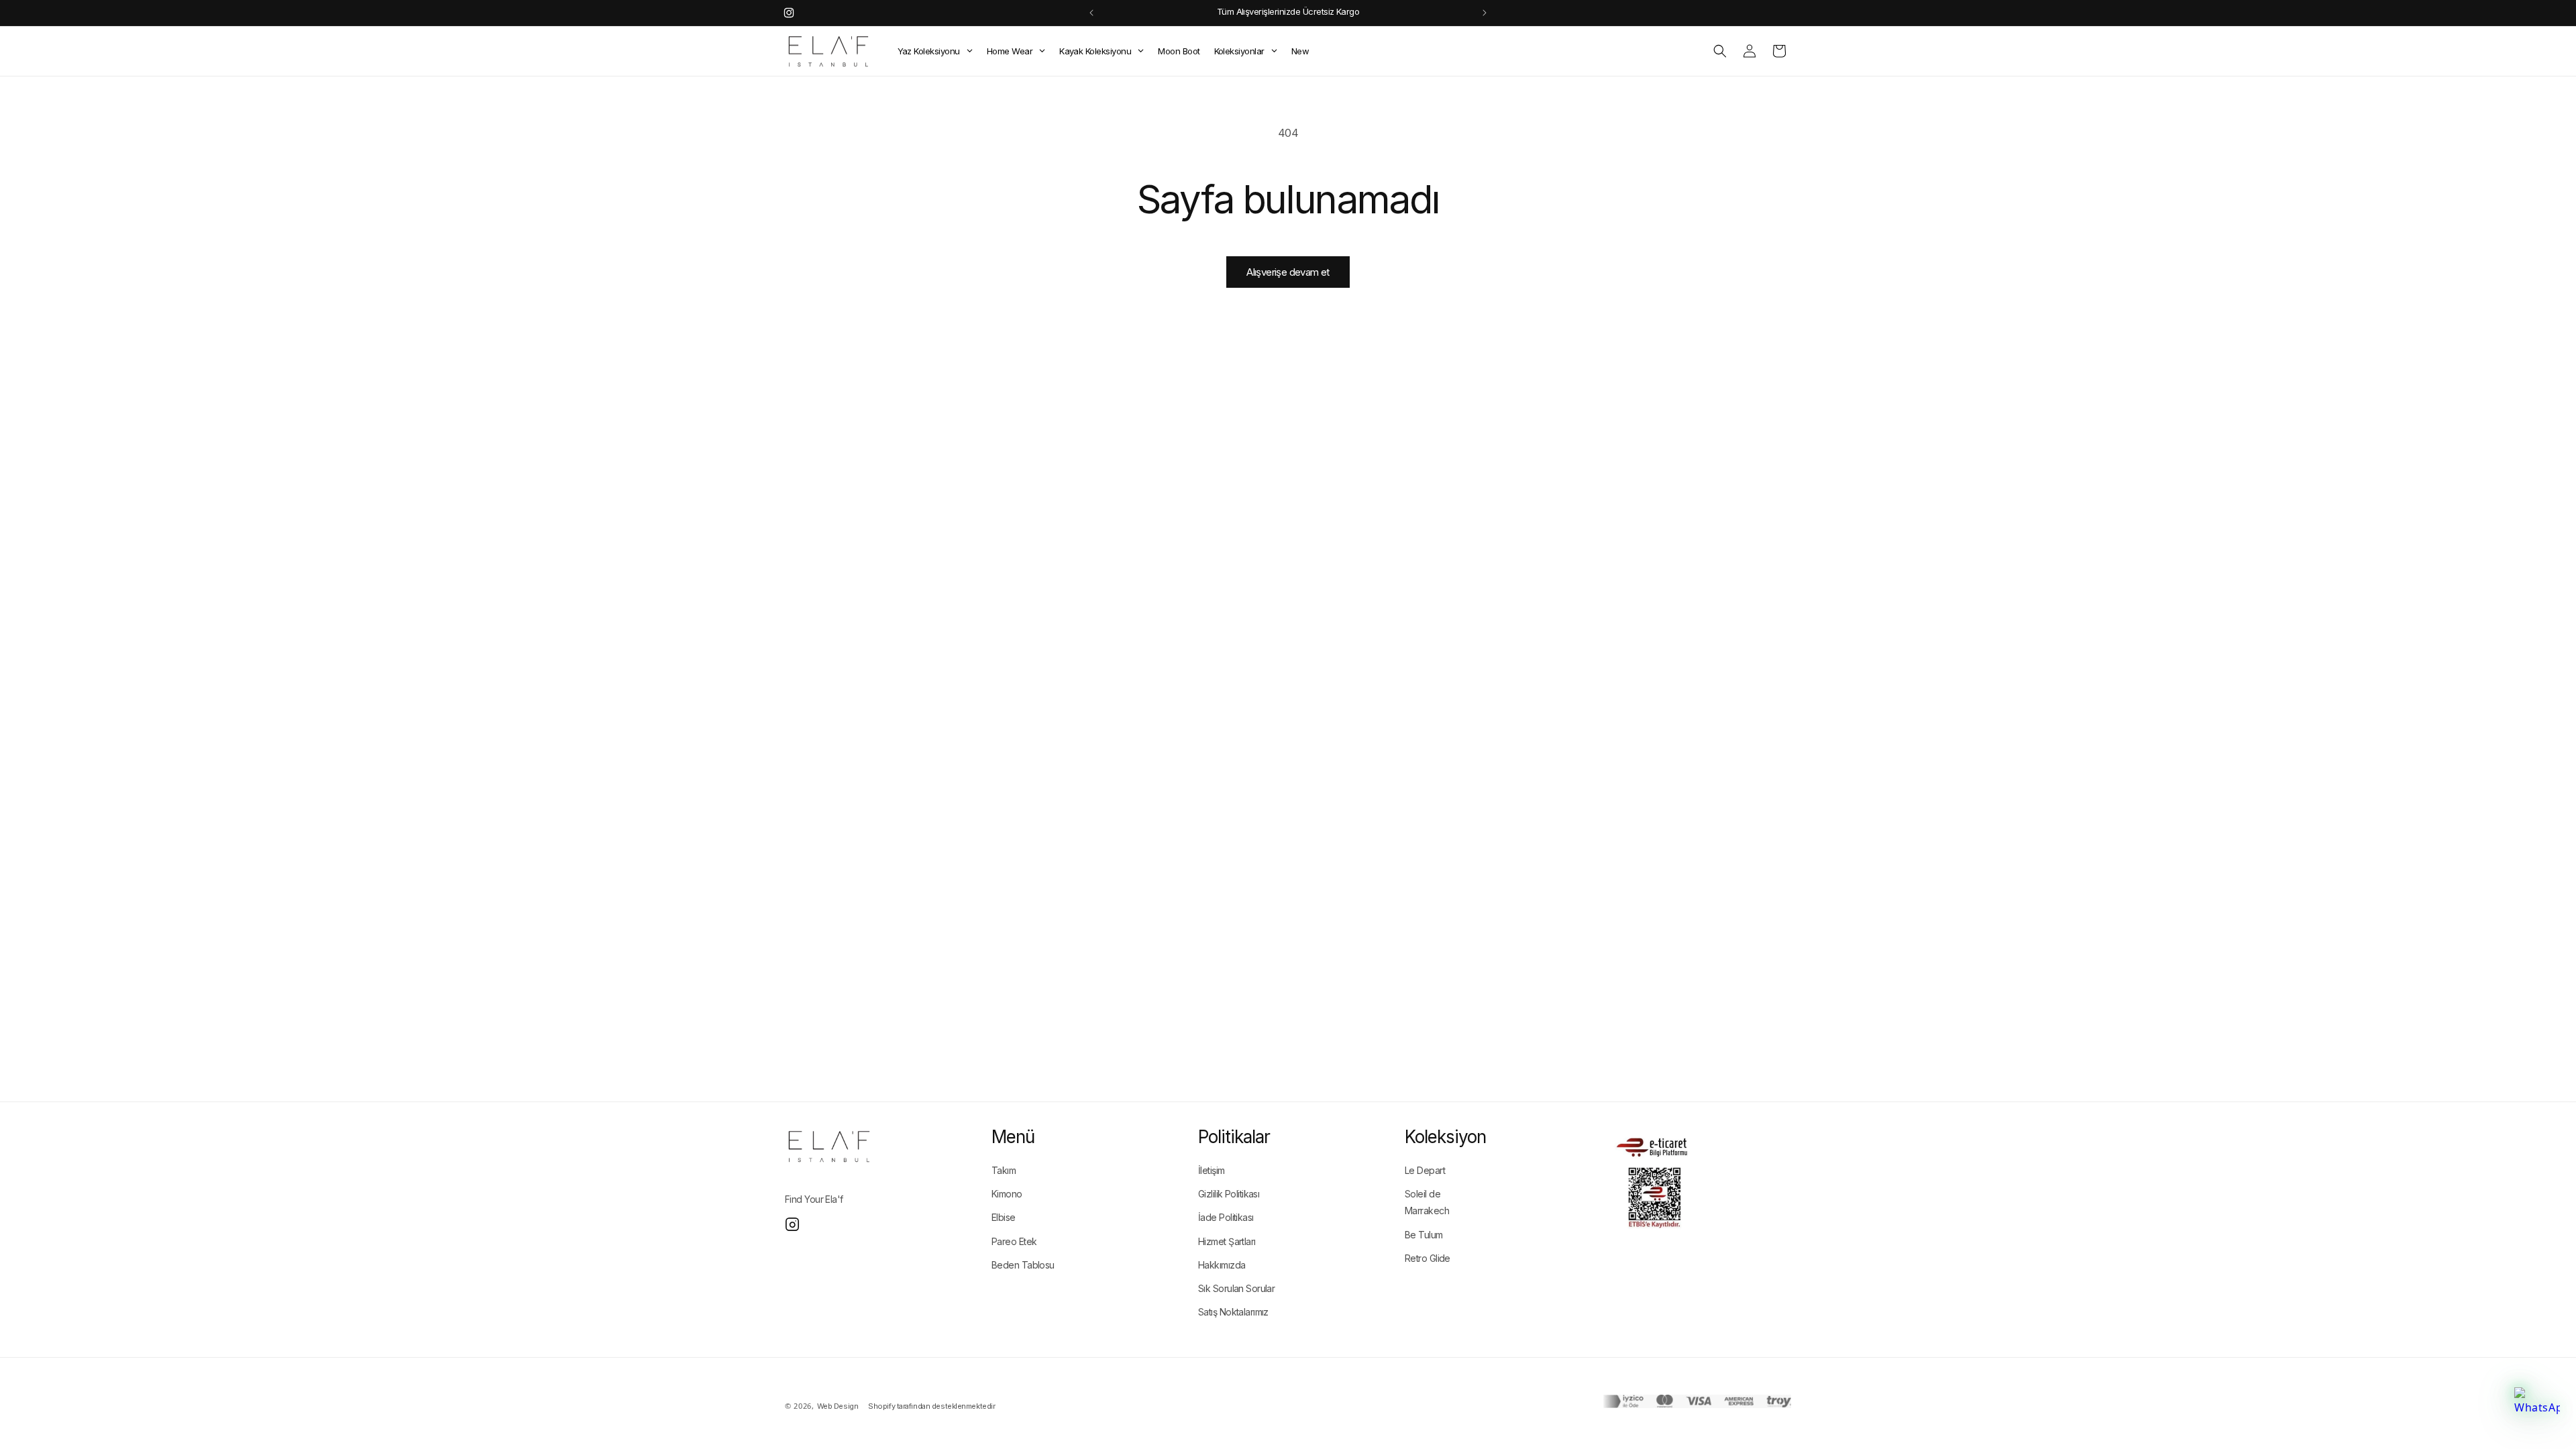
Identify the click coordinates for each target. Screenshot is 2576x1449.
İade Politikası (1226, 1217)
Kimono (1007, 1194)
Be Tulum (1424, 1235)
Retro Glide (1428, 1258)
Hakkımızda (1222, 1265)
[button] (1720, 51)
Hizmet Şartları (1227, 1241)
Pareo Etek (1014, 1241)
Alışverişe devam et (1288, 272)
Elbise (1004, 1217)
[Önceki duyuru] (1091, 13)
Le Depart (1425, 1170)
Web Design (838, 1406)
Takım (1004, 1170)
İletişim (1212, 1170)
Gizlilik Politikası (1229, 1194)
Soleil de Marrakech (1427, 1202)
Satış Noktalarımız (1233, 1312)
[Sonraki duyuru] (1485, 13)
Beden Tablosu (1023, 1265)
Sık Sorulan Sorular (1236, 1288)
